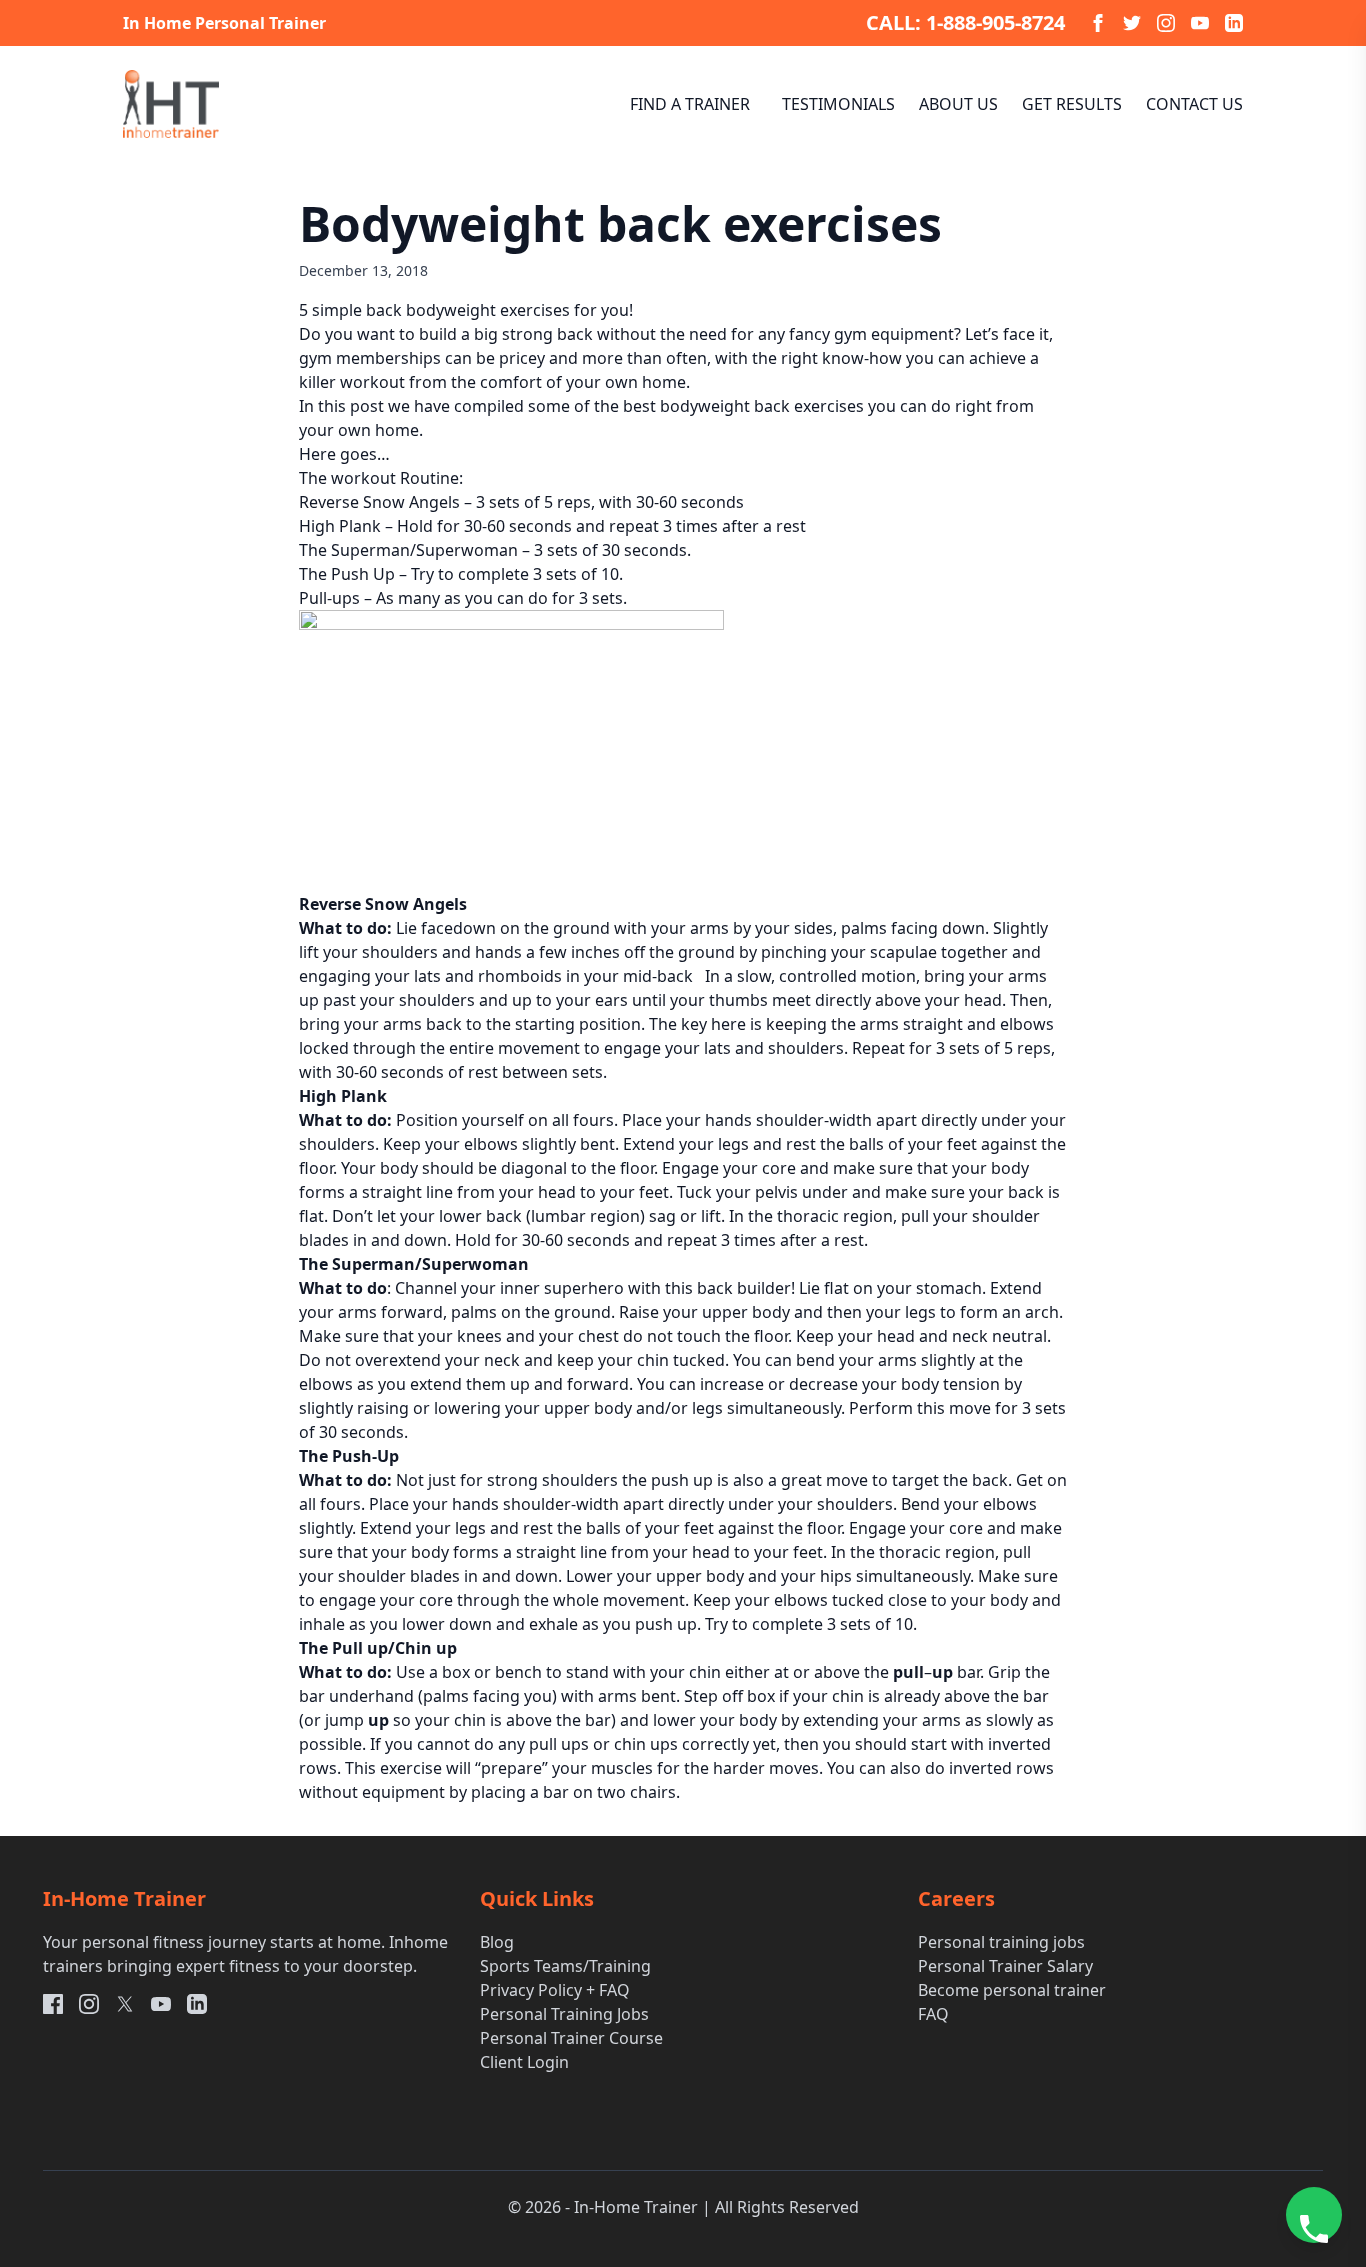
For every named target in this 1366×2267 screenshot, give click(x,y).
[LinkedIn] (1234, 23)
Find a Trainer (690, 104)
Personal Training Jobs (564, 2014)
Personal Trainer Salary (1005, 1966)
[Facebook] (1098, 23)
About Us (958, 104)
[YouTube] (1200, 23)
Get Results (1072, 104)
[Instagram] (1166, 23)
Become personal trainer (1012, 1990)
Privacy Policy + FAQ (555, 1990)
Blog (497, 1942)
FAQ (933, 2014)
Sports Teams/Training (565, 1966)
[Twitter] (1132, 23)
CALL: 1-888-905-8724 (965, 22)
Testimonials (838, 104)
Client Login (524, 2062)
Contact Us (1194, 104)
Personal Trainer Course (571, 2038)
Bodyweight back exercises (620, 223)
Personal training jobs (1001, 1942)
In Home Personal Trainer (224, 23)
